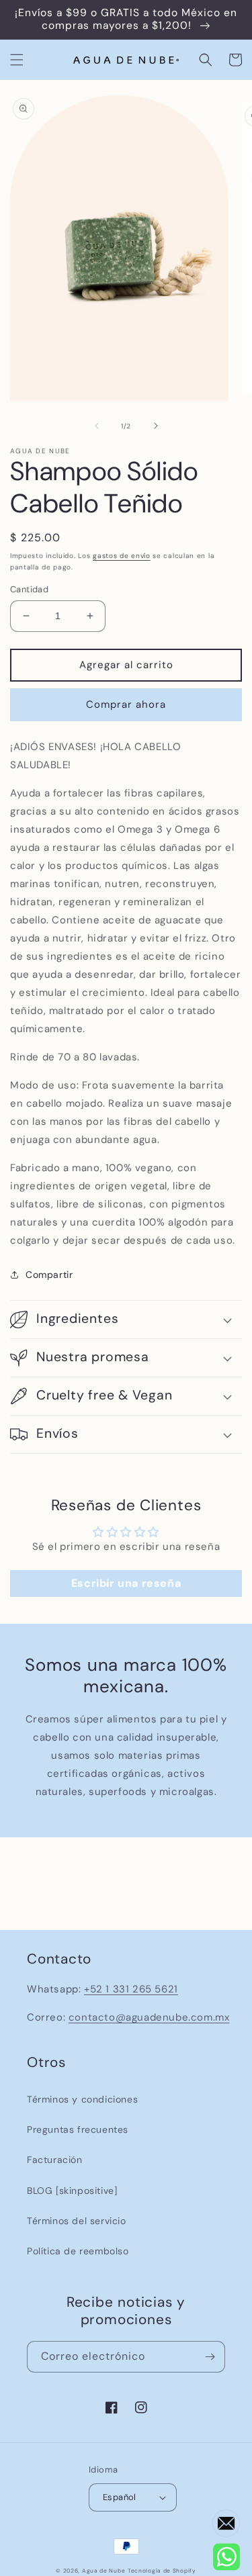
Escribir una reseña (126, 1583)
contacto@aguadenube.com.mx (149, 2017)
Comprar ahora (126, 704)
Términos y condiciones (82, 2099)
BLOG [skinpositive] (72, 2191)
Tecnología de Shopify (162, 2571)
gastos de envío (122, 556)
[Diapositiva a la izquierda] (97, 426)
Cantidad (29, 589)
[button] (17, 60)
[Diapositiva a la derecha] (156, 426)
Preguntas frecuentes (78, 2129)
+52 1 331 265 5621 (131, 1989)
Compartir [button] (49, 1275)
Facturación (55, 2160)
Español (120, 2497)
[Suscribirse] (210, 2357)
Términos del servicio (77, 2221)
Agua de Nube (103, 2571)
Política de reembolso (78, 2251)
